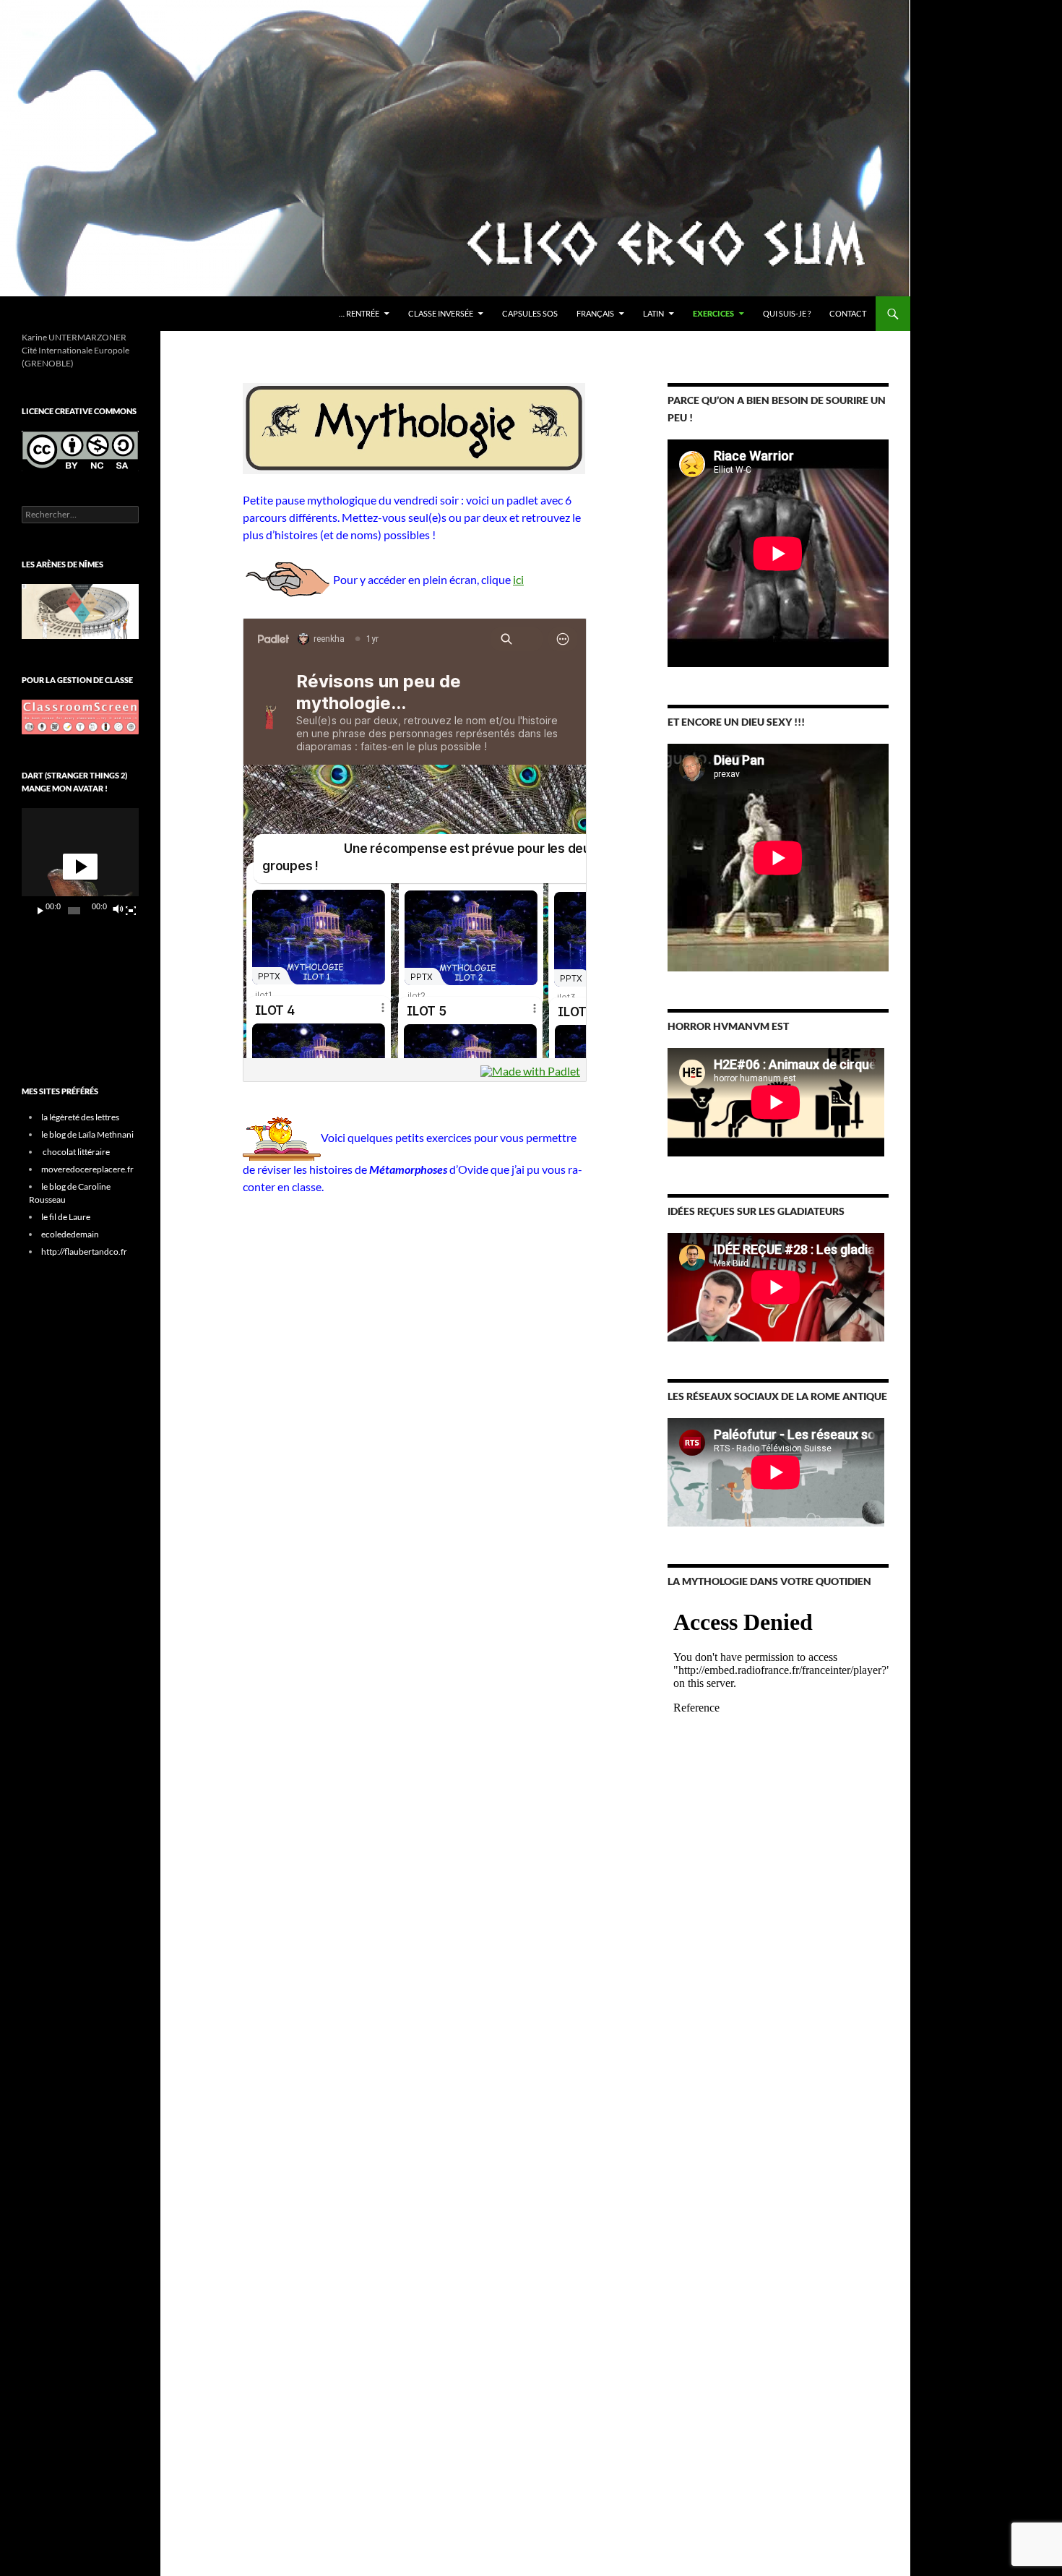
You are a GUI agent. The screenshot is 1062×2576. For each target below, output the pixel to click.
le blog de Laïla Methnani (87, 1134)
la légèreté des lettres (80, 1117)
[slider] (74, 911)
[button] (80, 867)
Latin (653, 313)
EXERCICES (713, 313)
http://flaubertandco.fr (84, 1251)
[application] (80, 867)
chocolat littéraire (76, 1152)
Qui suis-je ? (787, 313)
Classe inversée (441, 313)
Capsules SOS (530, 313)
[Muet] (117, 911)
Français (595, 313)
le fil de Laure (66, 1217)
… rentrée (359, 313)
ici (518, 579)
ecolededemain (70, 1234)
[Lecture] (40, 911)
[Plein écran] (131, 911)
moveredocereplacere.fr (87, 1169)
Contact (848, 313)
